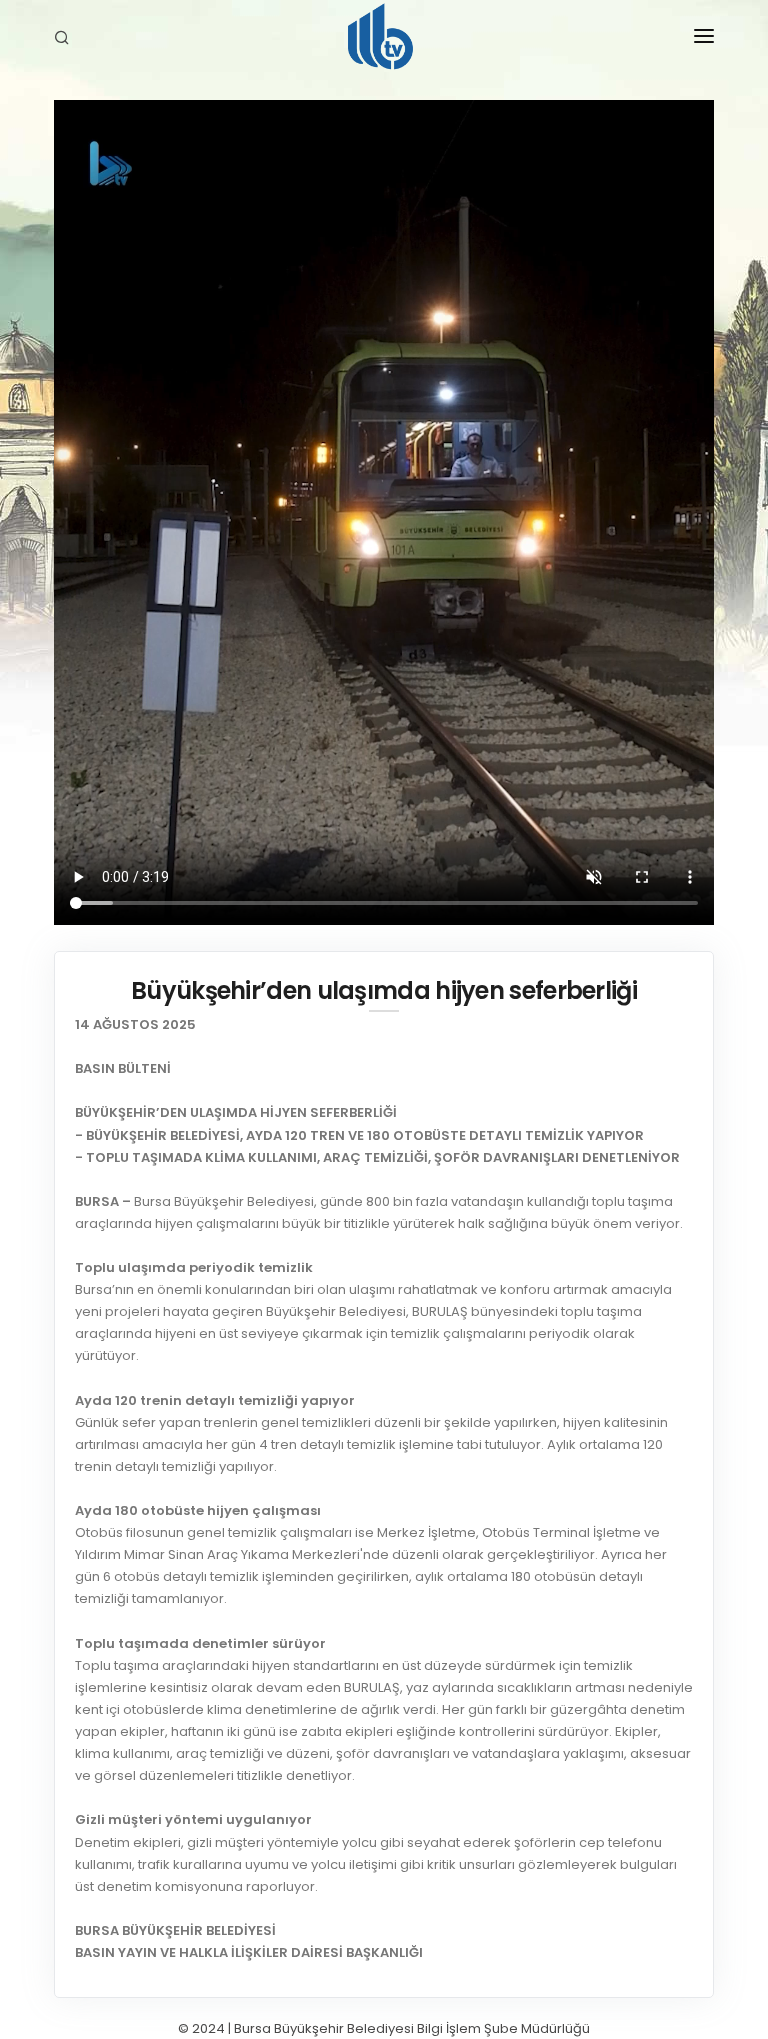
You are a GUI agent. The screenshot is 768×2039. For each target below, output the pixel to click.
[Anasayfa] (384, 40)
